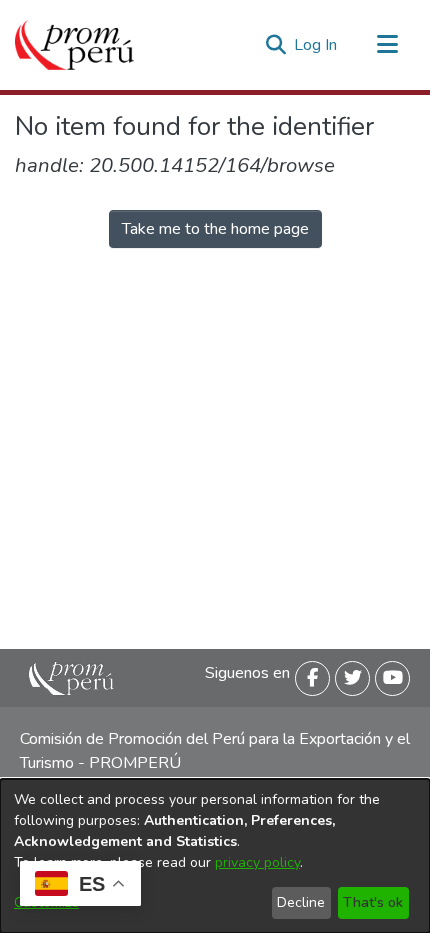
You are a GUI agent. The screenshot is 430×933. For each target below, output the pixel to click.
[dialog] (215, 856)
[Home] (74, 45)
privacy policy (257, 862)
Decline (301, 902)
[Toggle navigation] (387, 45)
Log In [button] (316, 45)
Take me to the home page (215, 229)
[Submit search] (275, 45)
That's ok (373, 902)
